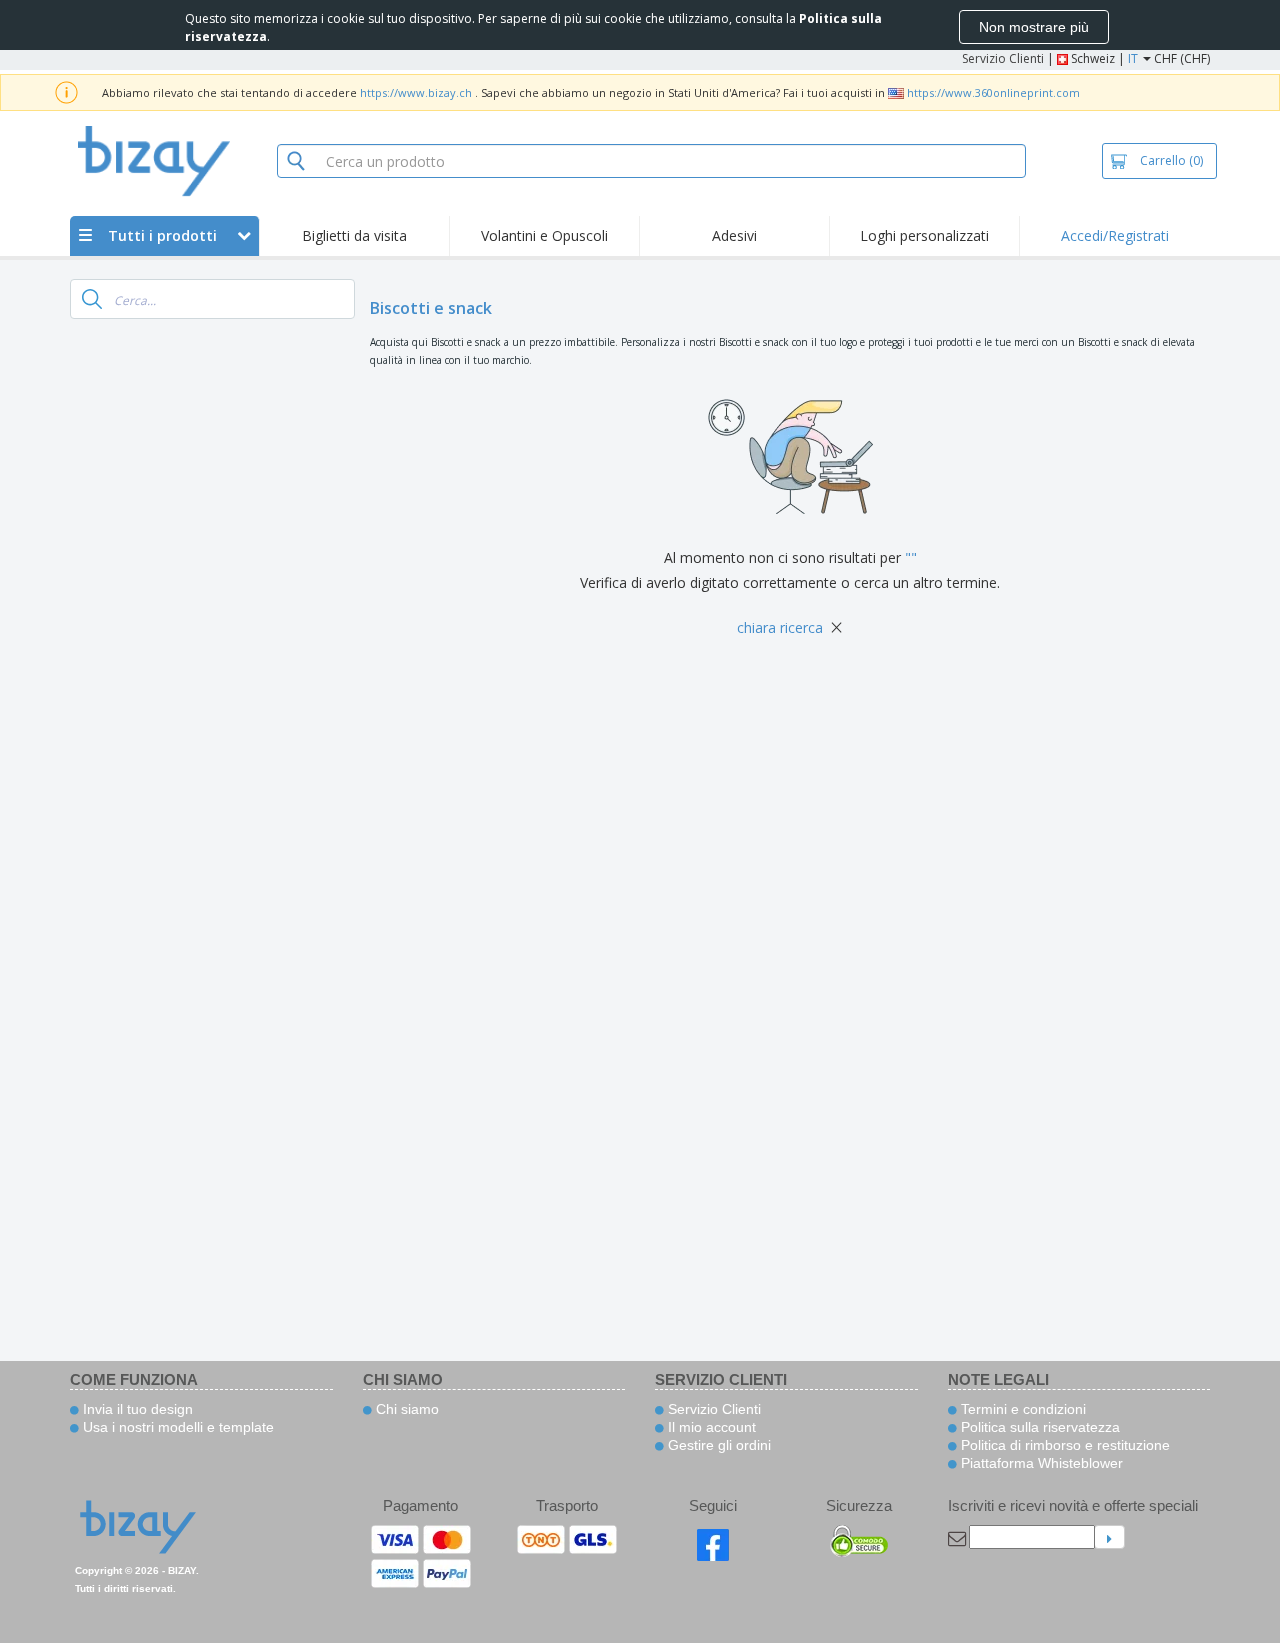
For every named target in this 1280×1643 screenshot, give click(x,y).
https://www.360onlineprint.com (993, 92)
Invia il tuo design (136, 1409)
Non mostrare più (1034, 27)
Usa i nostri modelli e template (176, 1427)
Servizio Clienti (1003, 58)
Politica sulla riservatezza (1038, 1427)
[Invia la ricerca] (92, 299)
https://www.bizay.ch (416, 92)
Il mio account (710, 1427)
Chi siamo (405, 1409)
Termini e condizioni (1021, 1409)
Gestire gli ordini (717, 1445)
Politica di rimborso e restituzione (1063, 1445)
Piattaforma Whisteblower (1040, 1463)
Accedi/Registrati (1115, 235)
